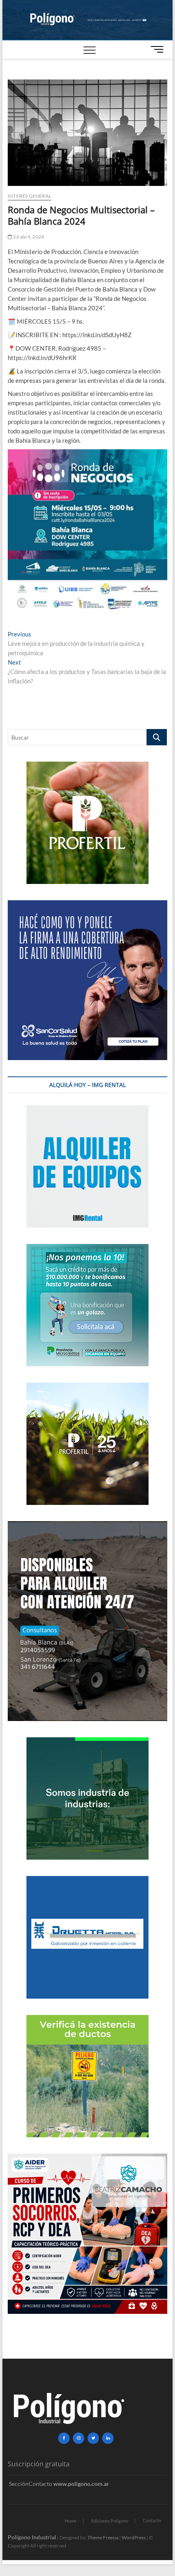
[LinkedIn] (108, 2438)
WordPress (134, 2537)
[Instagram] (79, 2438)
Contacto (152, 2520)
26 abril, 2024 (28, 237)
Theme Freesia (103, 2537)
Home (71, 2521)
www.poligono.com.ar (81, 2484)
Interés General (30, 196)
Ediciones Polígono (110, 2521)
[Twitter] (93, 2438)
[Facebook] (64, 2438)
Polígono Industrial (32, 2537)
